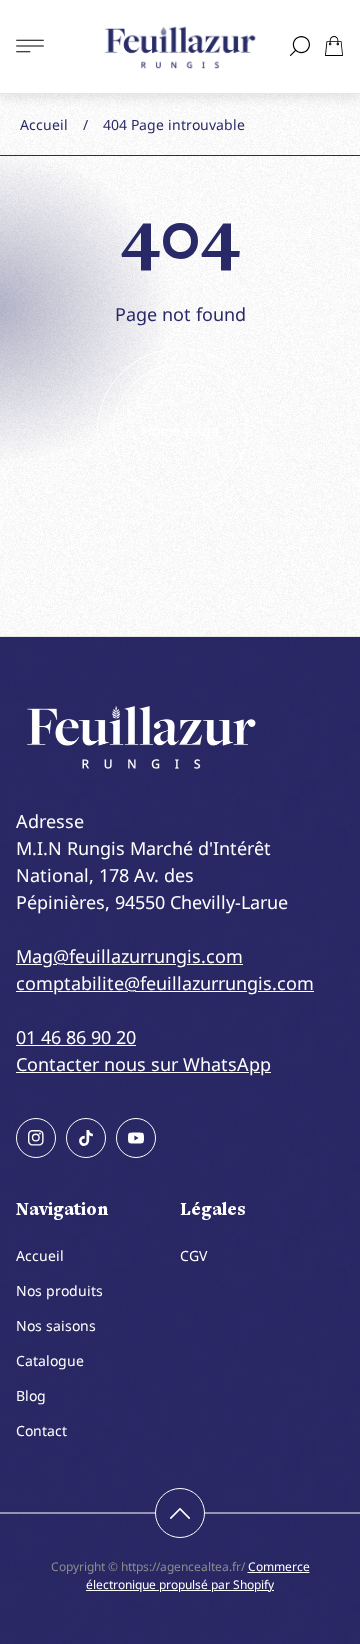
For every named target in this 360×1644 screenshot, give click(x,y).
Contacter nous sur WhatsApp (143, 1064)
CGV (193, 1255)
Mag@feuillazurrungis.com (129, 956)
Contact (41, 1430)
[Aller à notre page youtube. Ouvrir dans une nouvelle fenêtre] (136, 1138)
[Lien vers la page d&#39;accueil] (141, 737)
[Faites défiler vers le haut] (180, 1513)
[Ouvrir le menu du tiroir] (30, 46)
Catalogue (50, 1360)
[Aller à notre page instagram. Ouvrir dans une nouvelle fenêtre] (36, 1138)
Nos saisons (56, 1325)
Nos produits (59, 1290)
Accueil (44, 124)
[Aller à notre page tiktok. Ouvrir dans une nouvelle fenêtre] (86, 1138)
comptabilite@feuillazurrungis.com (165, 983)
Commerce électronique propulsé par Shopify (198, 1575)
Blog (31, 1395)
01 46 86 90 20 (76, 1037)
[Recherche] (300, 46)
